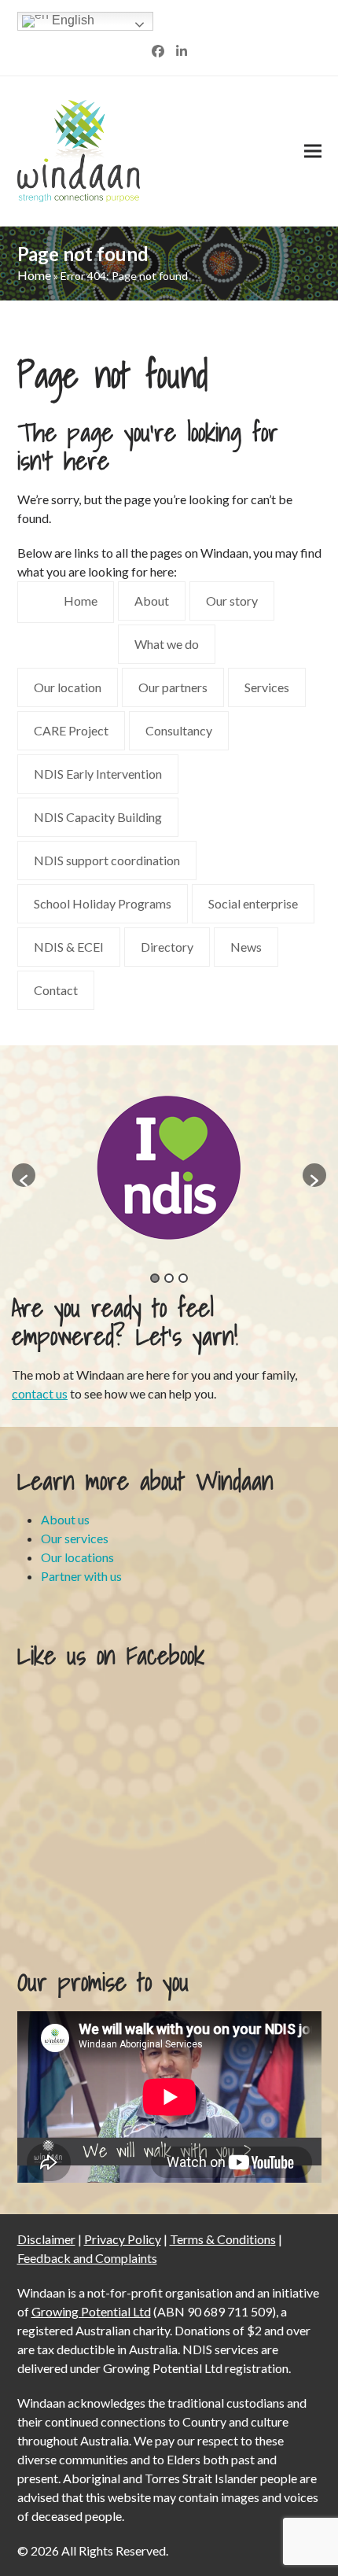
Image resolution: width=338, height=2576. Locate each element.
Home (34, 275)
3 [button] (183, 1278)
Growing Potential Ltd (91, 2311)
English (72, 20)
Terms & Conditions (223, 2239)
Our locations (77, 1557)
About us (65, 1519)
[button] (313, 151)
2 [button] (169, 1278)
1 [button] (155, 1278)
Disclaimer (46, 2239)
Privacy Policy (123, 2239)
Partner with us (81, 1576)
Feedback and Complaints (87, 2258)
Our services (75, 1538)
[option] (156, 1167)
